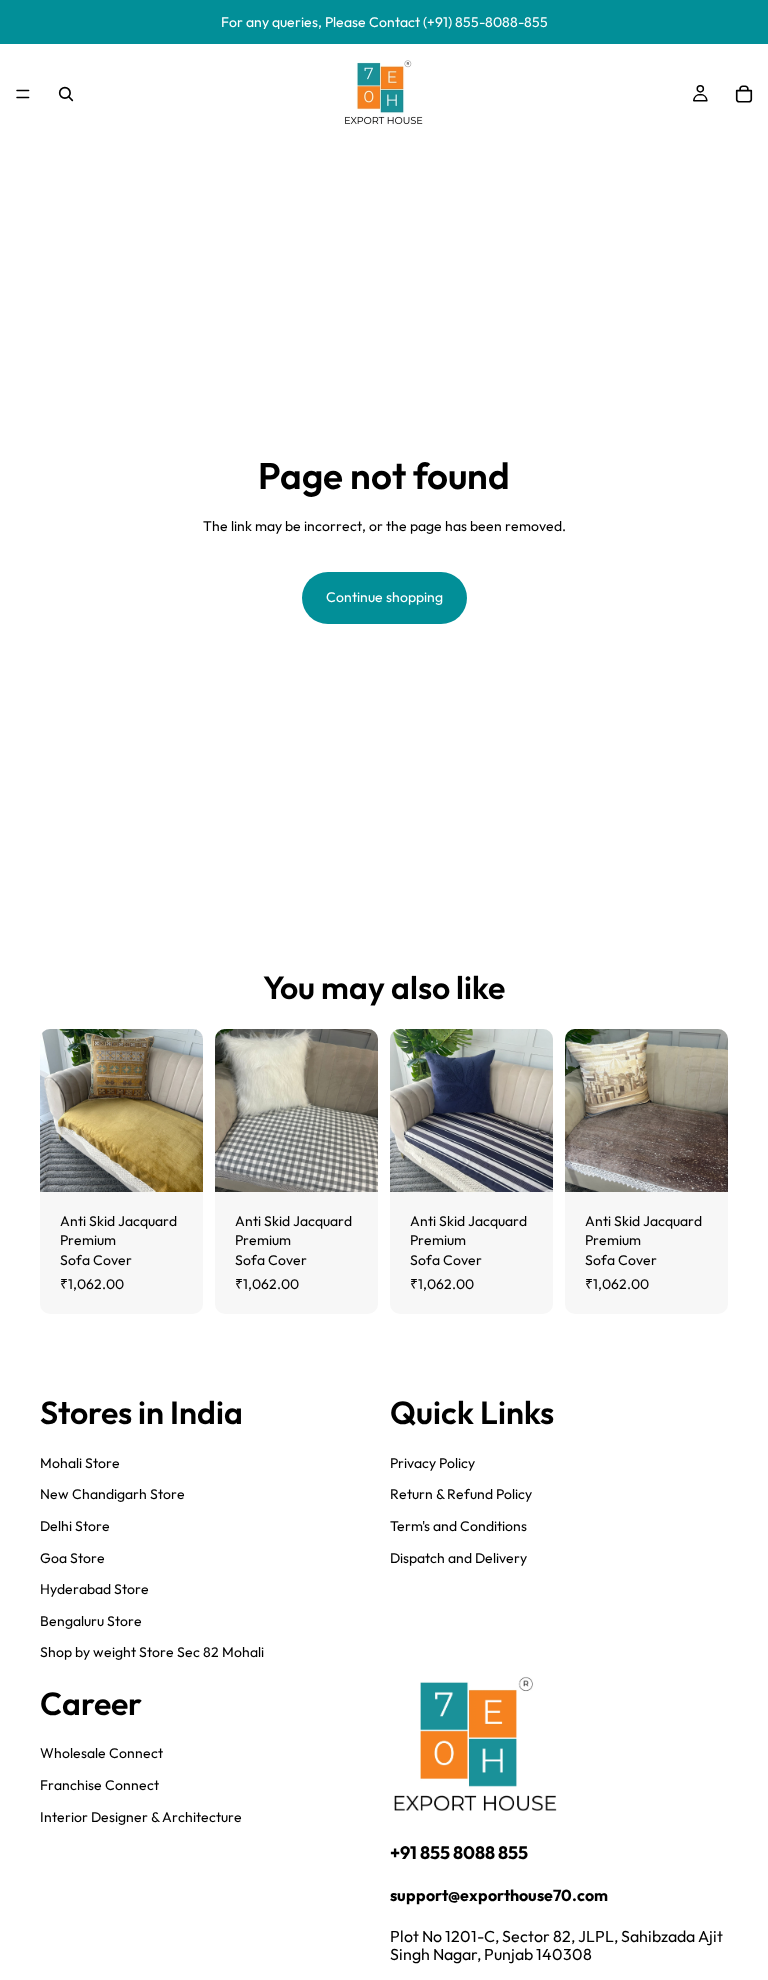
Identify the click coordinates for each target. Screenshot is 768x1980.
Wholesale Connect (101, 1753)
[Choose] (172, 1161)
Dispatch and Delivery (458, 1557)
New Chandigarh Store (112, 1494)
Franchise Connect (99, 1785)
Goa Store (72, 1557)
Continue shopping (384, 597)
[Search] (66, 94)
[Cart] (744, 94)
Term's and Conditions (458, 1526)
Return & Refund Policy (461, 1494)
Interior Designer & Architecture (141, 1817)
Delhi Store (75, 1526)
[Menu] (23, 94)
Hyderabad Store (94, 1589)
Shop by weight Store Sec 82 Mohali (152, 1652)
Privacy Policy (432, 1463)
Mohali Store (80, 1463)
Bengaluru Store (91, 1621)
